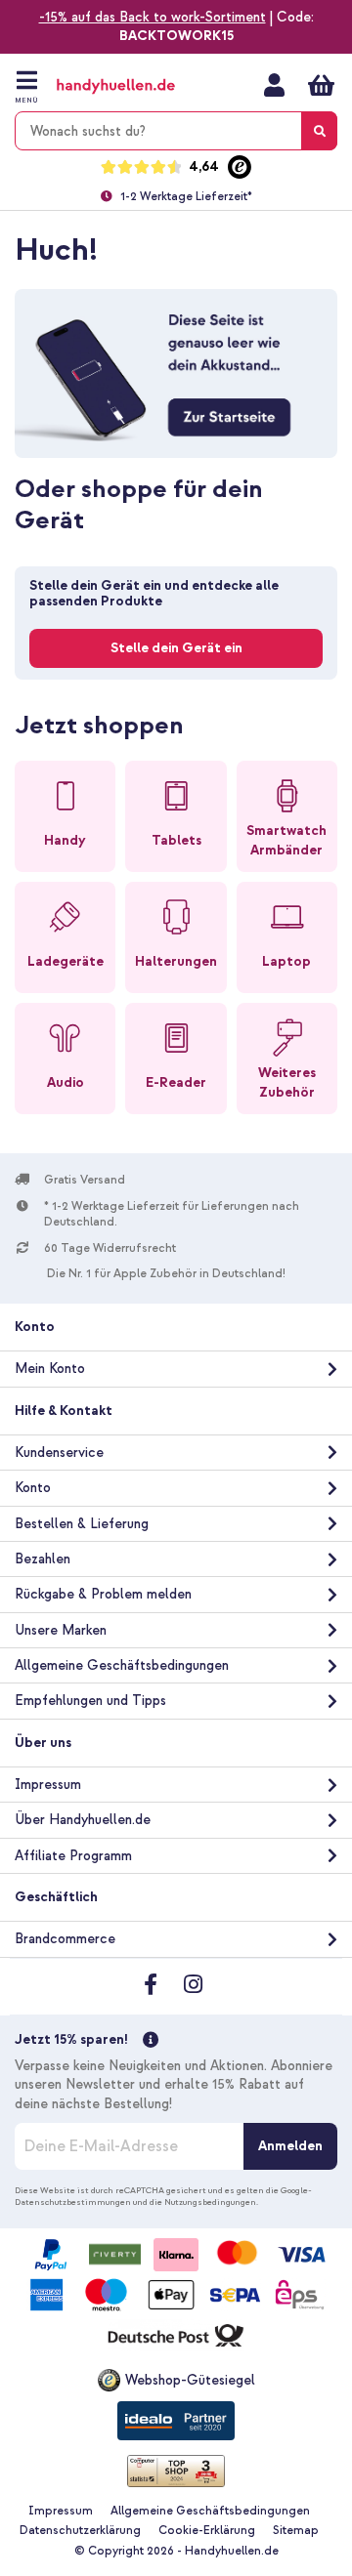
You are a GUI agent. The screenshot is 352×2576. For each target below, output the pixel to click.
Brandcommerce (65, 1939)
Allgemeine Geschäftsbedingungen (122, 1665)
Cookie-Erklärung (207, 2531)
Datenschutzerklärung (80, 2531)
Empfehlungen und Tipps (90, 1701)
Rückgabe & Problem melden (103, 1594)
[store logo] (135, 86)
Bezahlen (43, 1559)
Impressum (48, 1785)
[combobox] (176, 131)
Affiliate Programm (73, 1856)
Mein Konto (274, 85)
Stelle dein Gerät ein (176, 648)
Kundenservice (59, 1453)
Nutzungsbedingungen (210, 2202)
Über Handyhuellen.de (83, 1820)
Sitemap (296, 2531)
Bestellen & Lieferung (82, 1524)
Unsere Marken (61, 1630)
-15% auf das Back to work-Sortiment (153, 17)
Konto (33, 1488)
